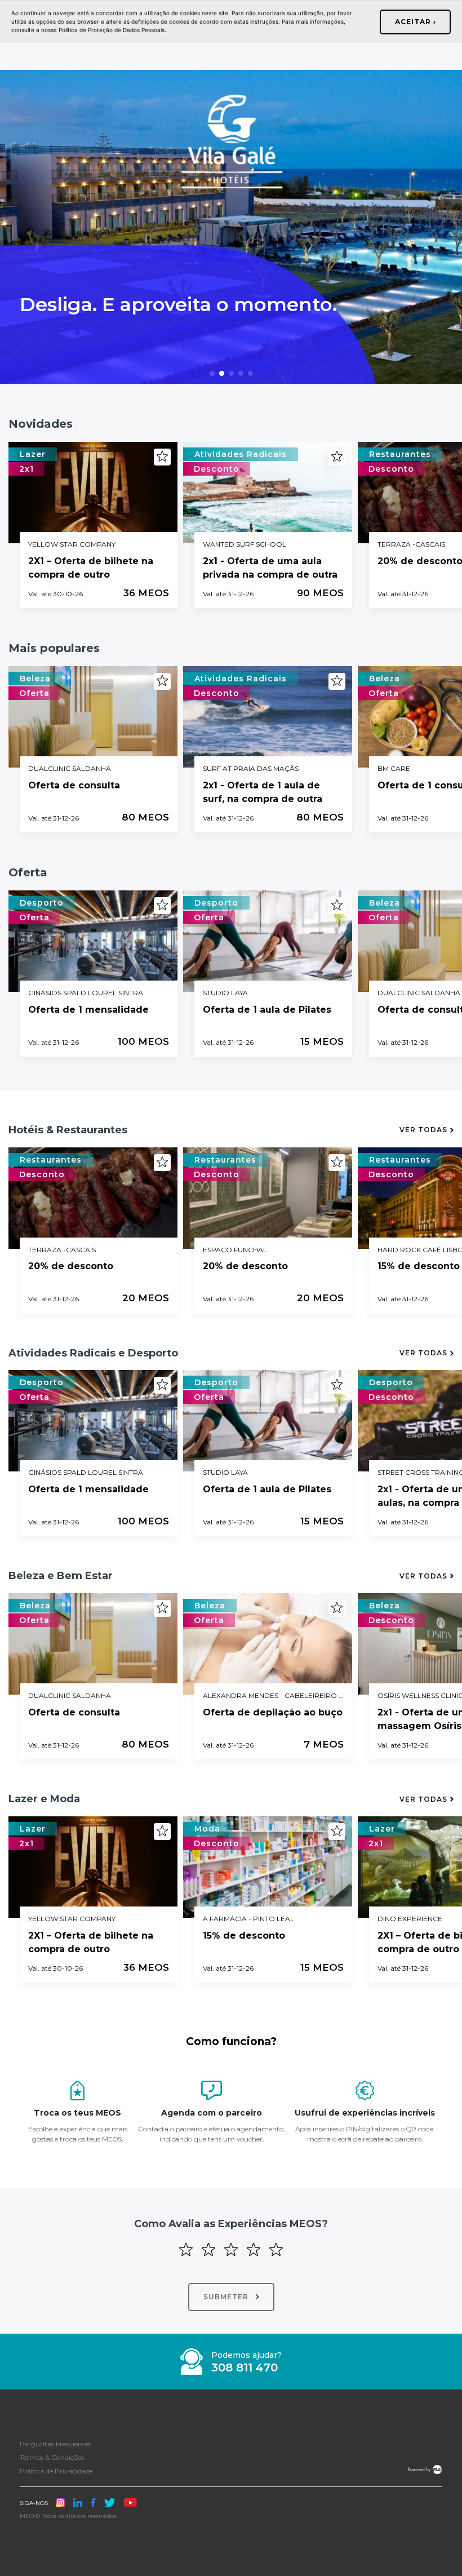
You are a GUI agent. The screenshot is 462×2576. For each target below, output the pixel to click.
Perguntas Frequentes (55, 2444)
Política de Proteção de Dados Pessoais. (112, 30)
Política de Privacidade (56, 2471)
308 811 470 (245, 2368)
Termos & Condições (52, 2457)
